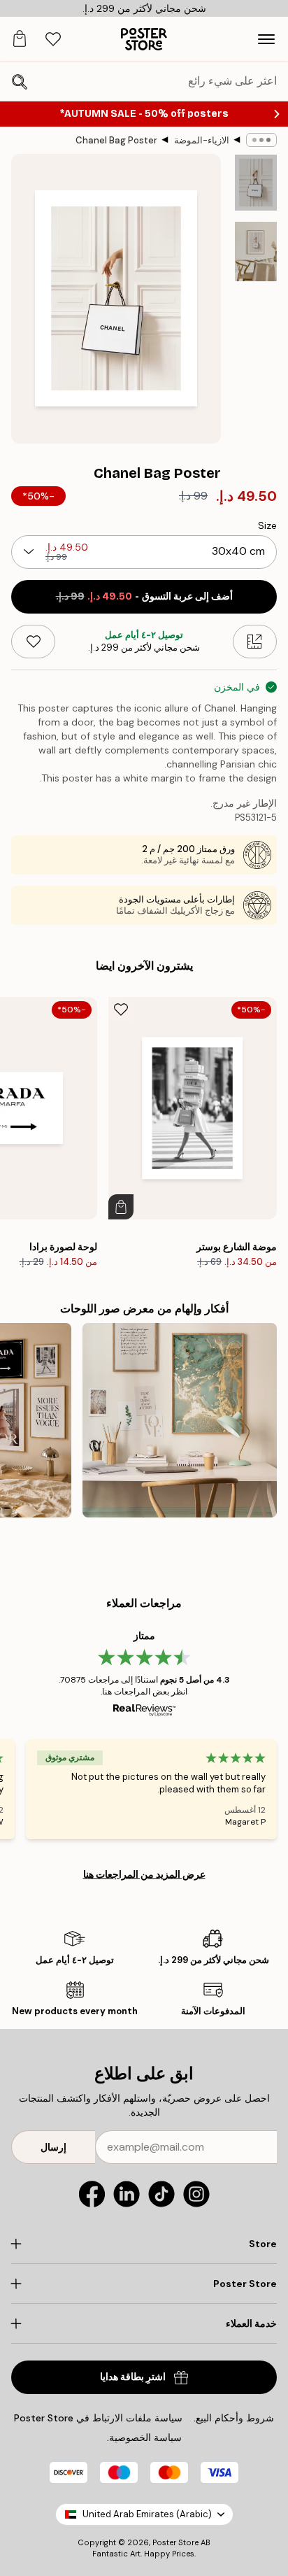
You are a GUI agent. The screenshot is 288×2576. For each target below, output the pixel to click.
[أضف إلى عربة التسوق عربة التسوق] (121, 1207)
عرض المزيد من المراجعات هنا (144, 1874)
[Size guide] (255, 642)
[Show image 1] (256, 183)
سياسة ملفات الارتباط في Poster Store (98, 2418)
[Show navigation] (266, 39)
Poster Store (175, 2542)
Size (267, 525)
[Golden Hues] (180, 1420)
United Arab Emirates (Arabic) (147, 2514)
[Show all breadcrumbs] (261, 140)
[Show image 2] (256, 252)
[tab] (53, 40)
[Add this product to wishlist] (33, 642)
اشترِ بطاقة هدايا (133, 2377)
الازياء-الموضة (202, 140)
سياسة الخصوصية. (144, 2437)
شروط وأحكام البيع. (234, 2418)
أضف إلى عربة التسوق (144, 596)
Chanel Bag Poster (116, 140)
